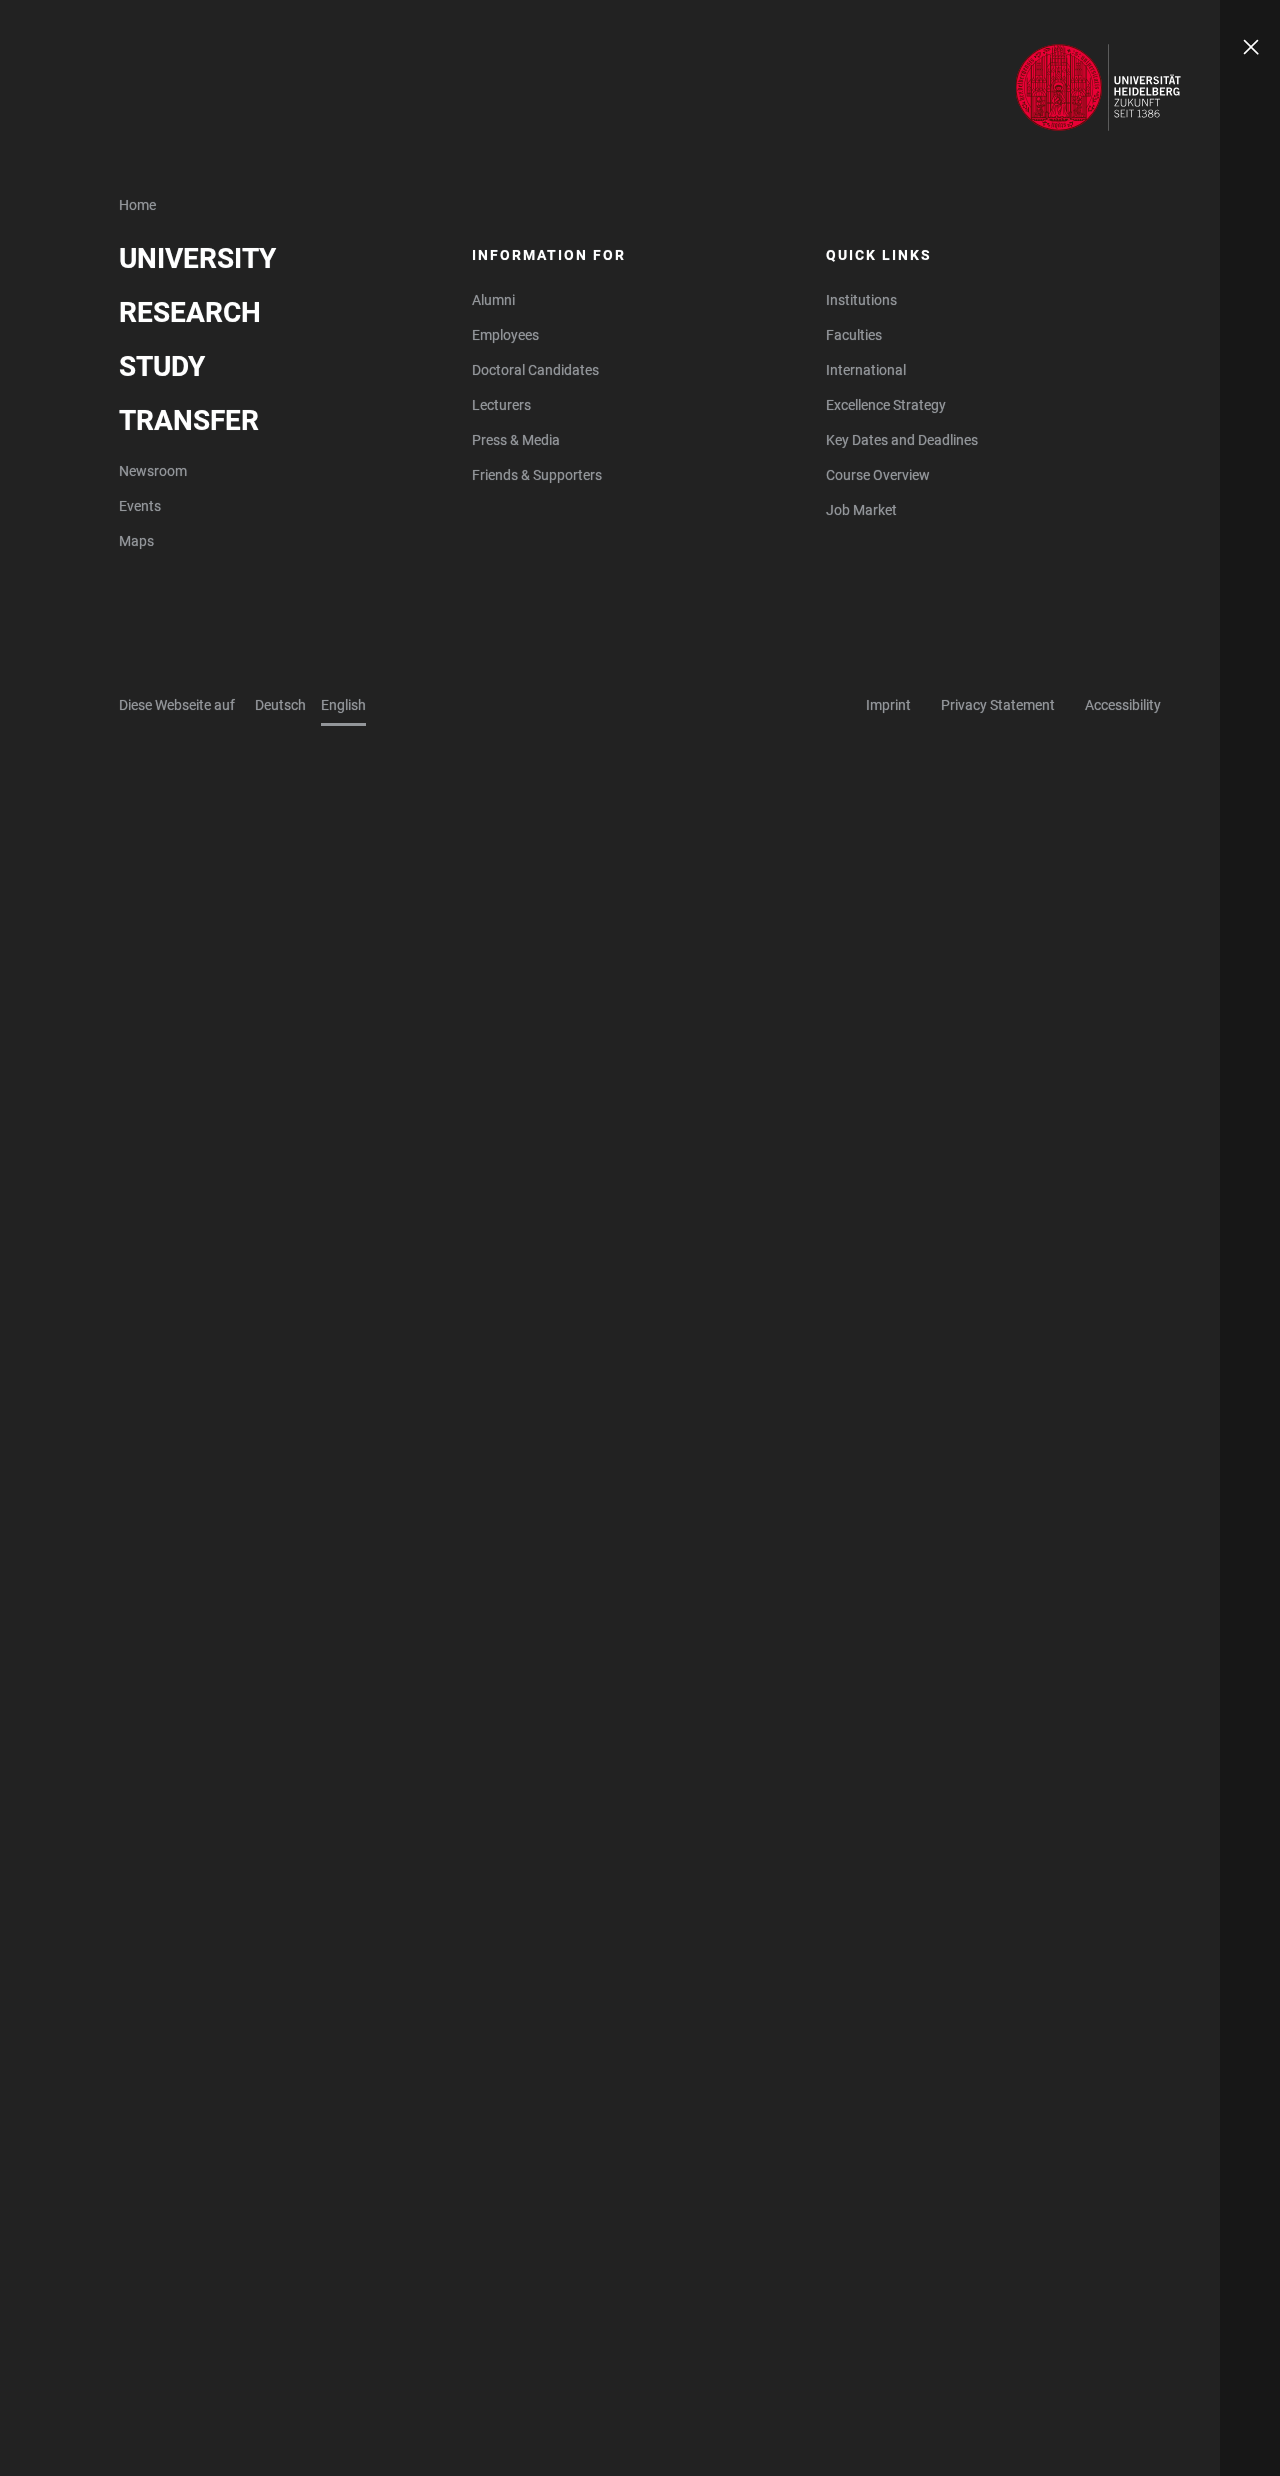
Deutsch (280, 705)
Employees (505, 335)
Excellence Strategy (886, 405)
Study (162, 366)
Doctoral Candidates (535, 370)
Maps (136, 541)
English (343, 705)
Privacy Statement (998, 705)
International (866, 370)
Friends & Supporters (537, 475)
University (197, 258)
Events (140, 506)
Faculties (854, 335)
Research (190, 312)
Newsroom (153, 471)
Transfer (189, 420)
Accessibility (1123, 705)
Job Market (861, 510)
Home (137, 205)
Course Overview (878, 475)
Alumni (493, 300)
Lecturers (501, 405)
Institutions (861, 300)
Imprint (888, 705)
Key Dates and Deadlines (902, 440)
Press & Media (516, 440)
